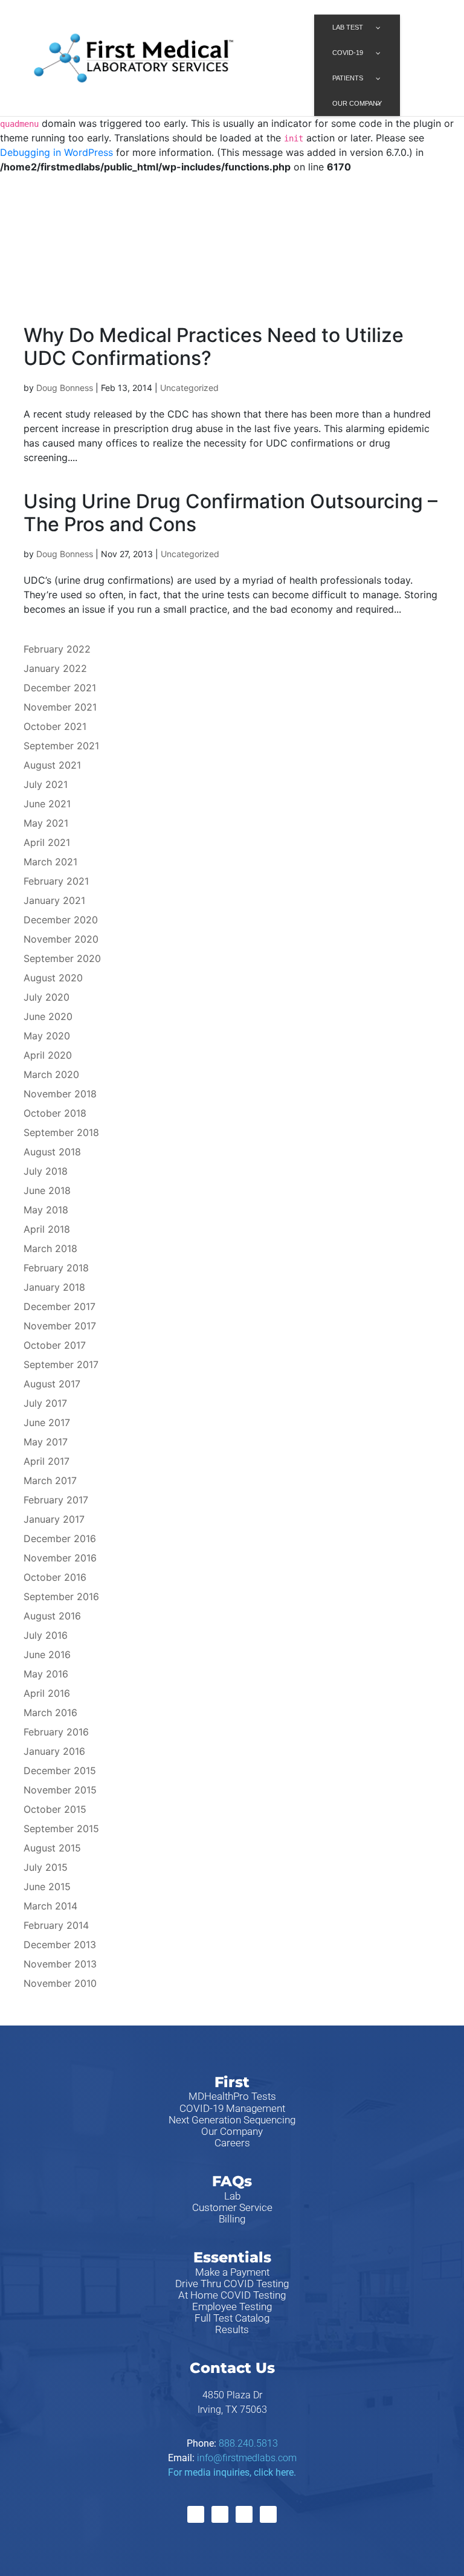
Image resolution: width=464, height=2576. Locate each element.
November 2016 (60, 1558)
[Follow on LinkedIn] (244, 2514)
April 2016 (47, 1693)
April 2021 (47, 842)
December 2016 (60, 1538)
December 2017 (60, 1306)
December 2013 (60, 1945)
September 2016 (61, 1596)
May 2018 (46, 1210)
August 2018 (52, 1152)
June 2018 (47, 1190)
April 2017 (47, 1461)
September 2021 (61, 746)
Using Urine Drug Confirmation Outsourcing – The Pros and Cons (230, 513)
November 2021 (60, 707)
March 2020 (51, 1074)
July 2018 (46, 1171)
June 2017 (47, 1422)
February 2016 (56, 1732)
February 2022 (57, 649)
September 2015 (61, 1829)
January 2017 (54, 1519)
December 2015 (60, 1771)
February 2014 (56, 1925)
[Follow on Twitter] (220, 2514)
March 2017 (50, 1480)
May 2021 (46, 823)
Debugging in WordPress (56, 152)
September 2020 (62, 958)
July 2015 (46, 1867)
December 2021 (60, 688)
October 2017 (55, 1345)
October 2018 (55, 1113)
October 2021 (55, 726)
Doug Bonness (65, 388)
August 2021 (52, 765)
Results (232, 2329)
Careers (232, 2143)
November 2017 (60, 1326)
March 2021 (50, 862)
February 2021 (56, 881)
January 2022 (55, 668)
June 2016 (47, 1654)
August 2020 (53, 978)
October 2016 (55, 1577)
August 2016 (52, 1616)
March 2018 (50, 1248)
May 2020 (47, 1036)
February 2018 (56, 1268)
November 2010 (60, 1983)
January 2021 (54, 900)
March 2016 (50, 1712)
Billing (232, 2219)
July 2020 (47, 997)
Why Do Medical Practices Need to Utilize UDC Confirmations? (214, 347)
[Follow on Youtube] (268, 2514)
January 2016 (54, 1751)
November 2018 (60, 1094)
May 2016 (46, 1674)
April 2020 (48, 1055)
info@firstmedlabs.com (247, 2458)
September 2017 (61, 1364)
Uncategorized (189, 388)
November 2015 (60, 1790)
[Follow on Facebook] (196, 2514)
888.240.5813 (248, 2443)
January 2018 (54, 1287)
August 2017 (52, 1384)
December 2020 (61, 920)
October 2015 (55, 1809)
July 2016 (46, 1635)
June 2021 (47, 804)
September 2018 (61, 1132)
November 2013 (60, 1964)
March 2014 (50, 1906)
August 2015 (52, 1848)
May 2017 (46, 1442)
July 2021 (46, 784)
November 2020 (61, 939)
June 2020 (48, 1016)
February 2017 (56, 1500)
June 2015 (47, 1887)
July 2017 (45, 1403)
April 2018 (47, 1229)
